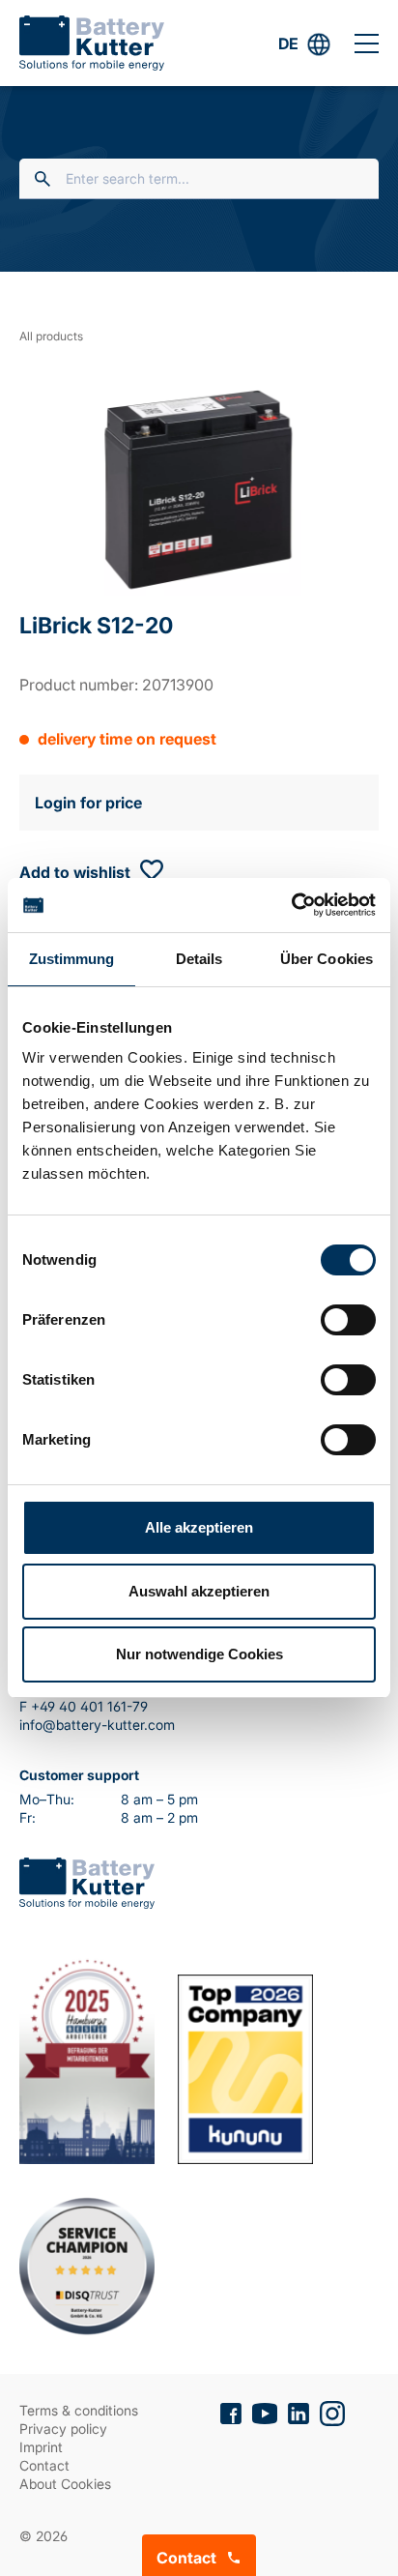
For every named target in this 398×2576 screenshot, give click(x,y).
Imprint (41, 2447)
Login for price (88, 803)
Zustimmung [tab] (72, 959)
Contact (44, 2465)
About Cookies (65, 2484)
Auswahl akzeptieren (199, 1591)
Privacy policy (63, 2429)
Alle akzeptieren (199, 1527)
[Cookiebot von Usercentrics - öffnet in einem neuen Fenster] (291, 905)
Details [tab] (199, 959)
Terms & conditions (79, 2410)
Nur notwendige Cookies (199, 1654)
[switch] (348, 1320)
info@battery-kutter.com (97, 1725)
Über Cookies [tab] (327, 959)
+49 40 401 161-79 (89, 1706)
